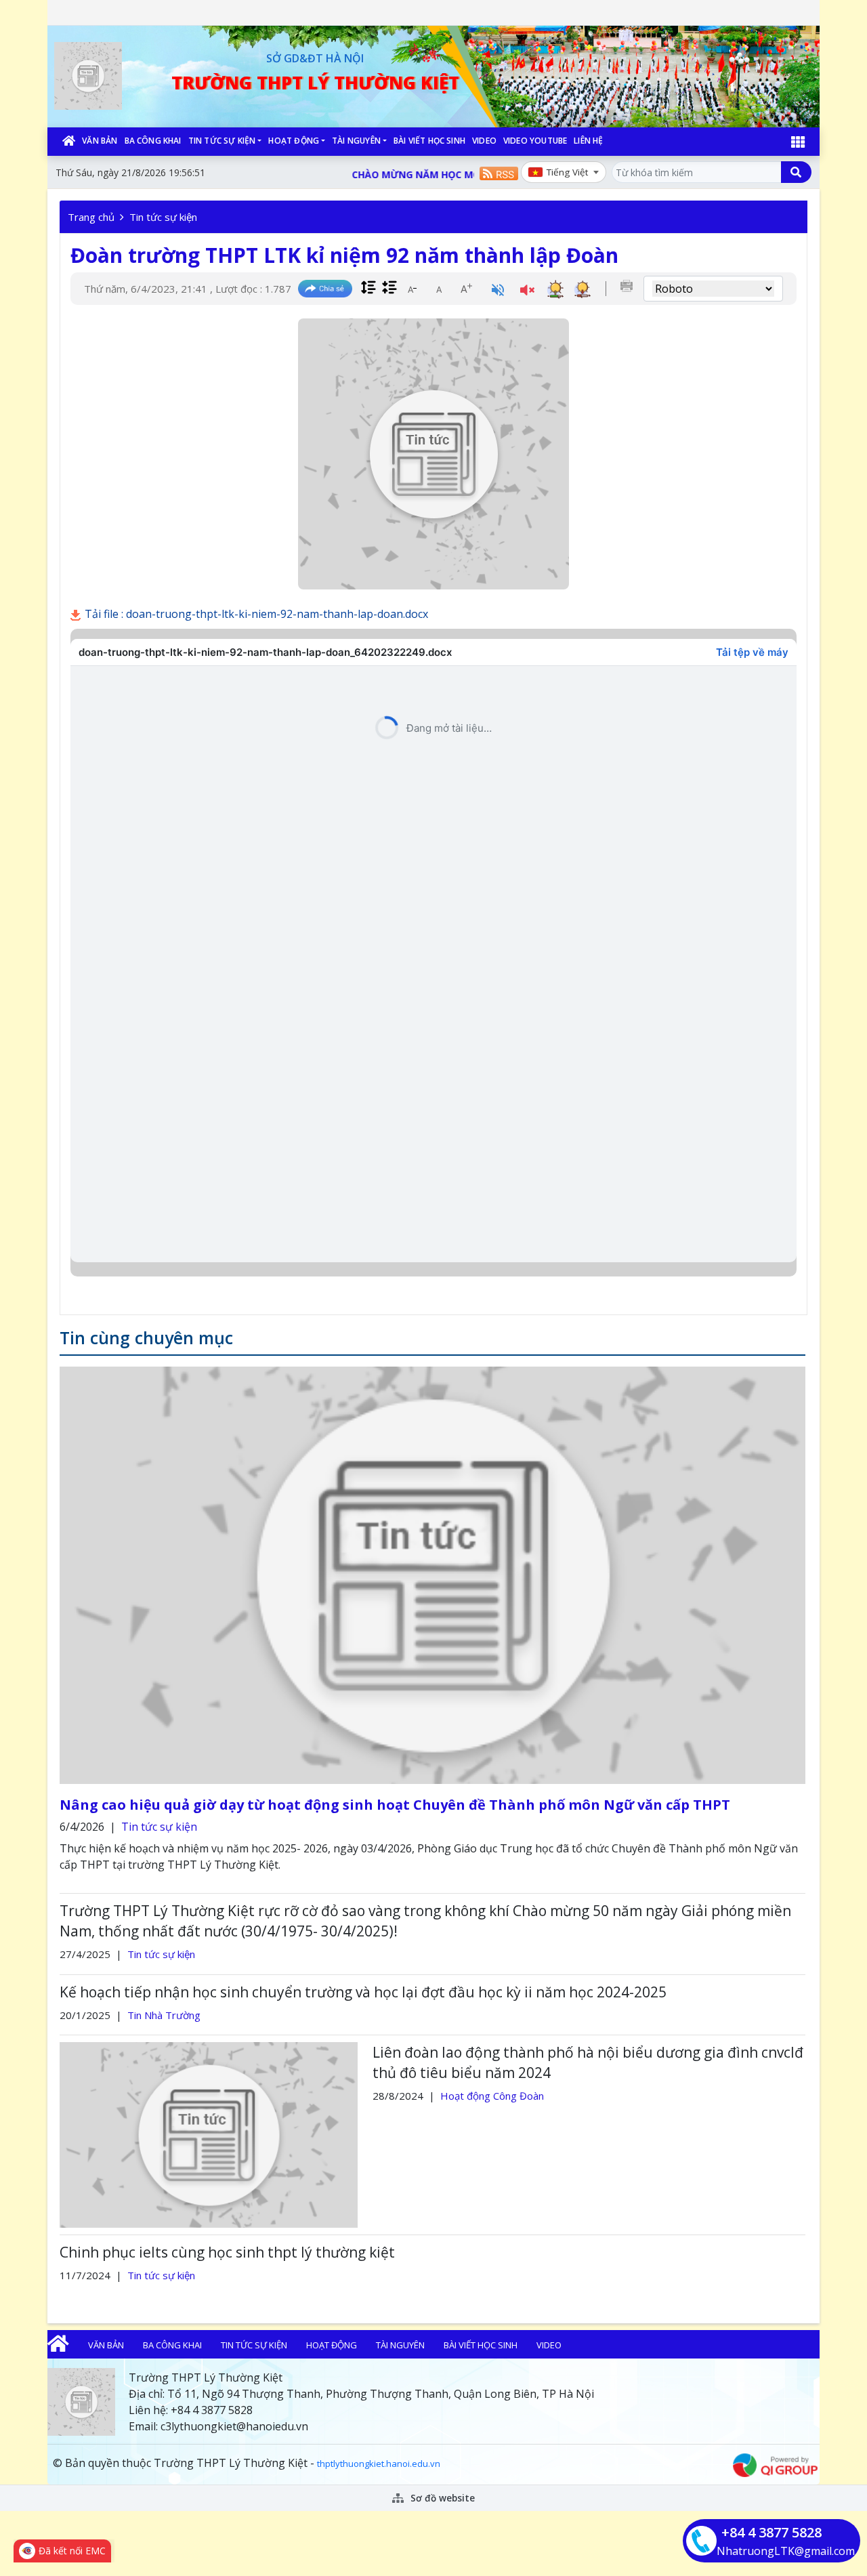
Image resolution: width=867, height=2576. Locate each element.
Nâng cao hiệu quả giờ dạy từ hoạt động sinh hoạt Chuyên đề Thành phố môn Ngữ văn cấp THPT (395, 1805)
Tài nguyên (356, 141)
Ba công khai (153, 141)
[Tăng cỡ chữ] (466, 289)
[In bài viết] (627, 286)
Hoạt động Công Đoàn (492, 2096)
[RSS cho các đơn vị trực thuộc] (499, 172)
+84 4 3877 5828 (771, 2532)
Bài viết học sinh (429, 141)
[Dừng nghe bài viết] (527, 291)
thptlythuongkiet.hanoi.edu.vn (379, 2464)
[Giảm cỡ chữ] (412, 289)
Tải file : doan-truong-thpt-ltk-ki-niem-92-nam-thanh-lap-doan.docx (255, 614)
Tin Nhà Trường (164, 2015)
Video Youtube (535, 141)
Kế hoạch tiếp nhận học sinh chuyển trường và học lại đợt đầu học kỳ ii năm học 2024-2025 (363, 1992)
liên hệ (588, 141)
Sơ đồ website (441, 2498)
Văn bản (100, 141)
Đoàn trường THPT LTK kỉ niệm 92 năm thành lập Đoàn (344, 255)
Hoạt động (294, 141)
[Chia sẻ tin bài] (325, 289)
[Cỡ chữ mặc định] (439, 289)
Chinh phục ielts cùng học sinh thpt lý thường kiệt (227, 2252)
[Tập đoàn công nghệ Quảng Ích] (775, 2464)
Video (484, 141)
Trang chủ (91, 217)
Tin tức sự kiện (222, 141)
